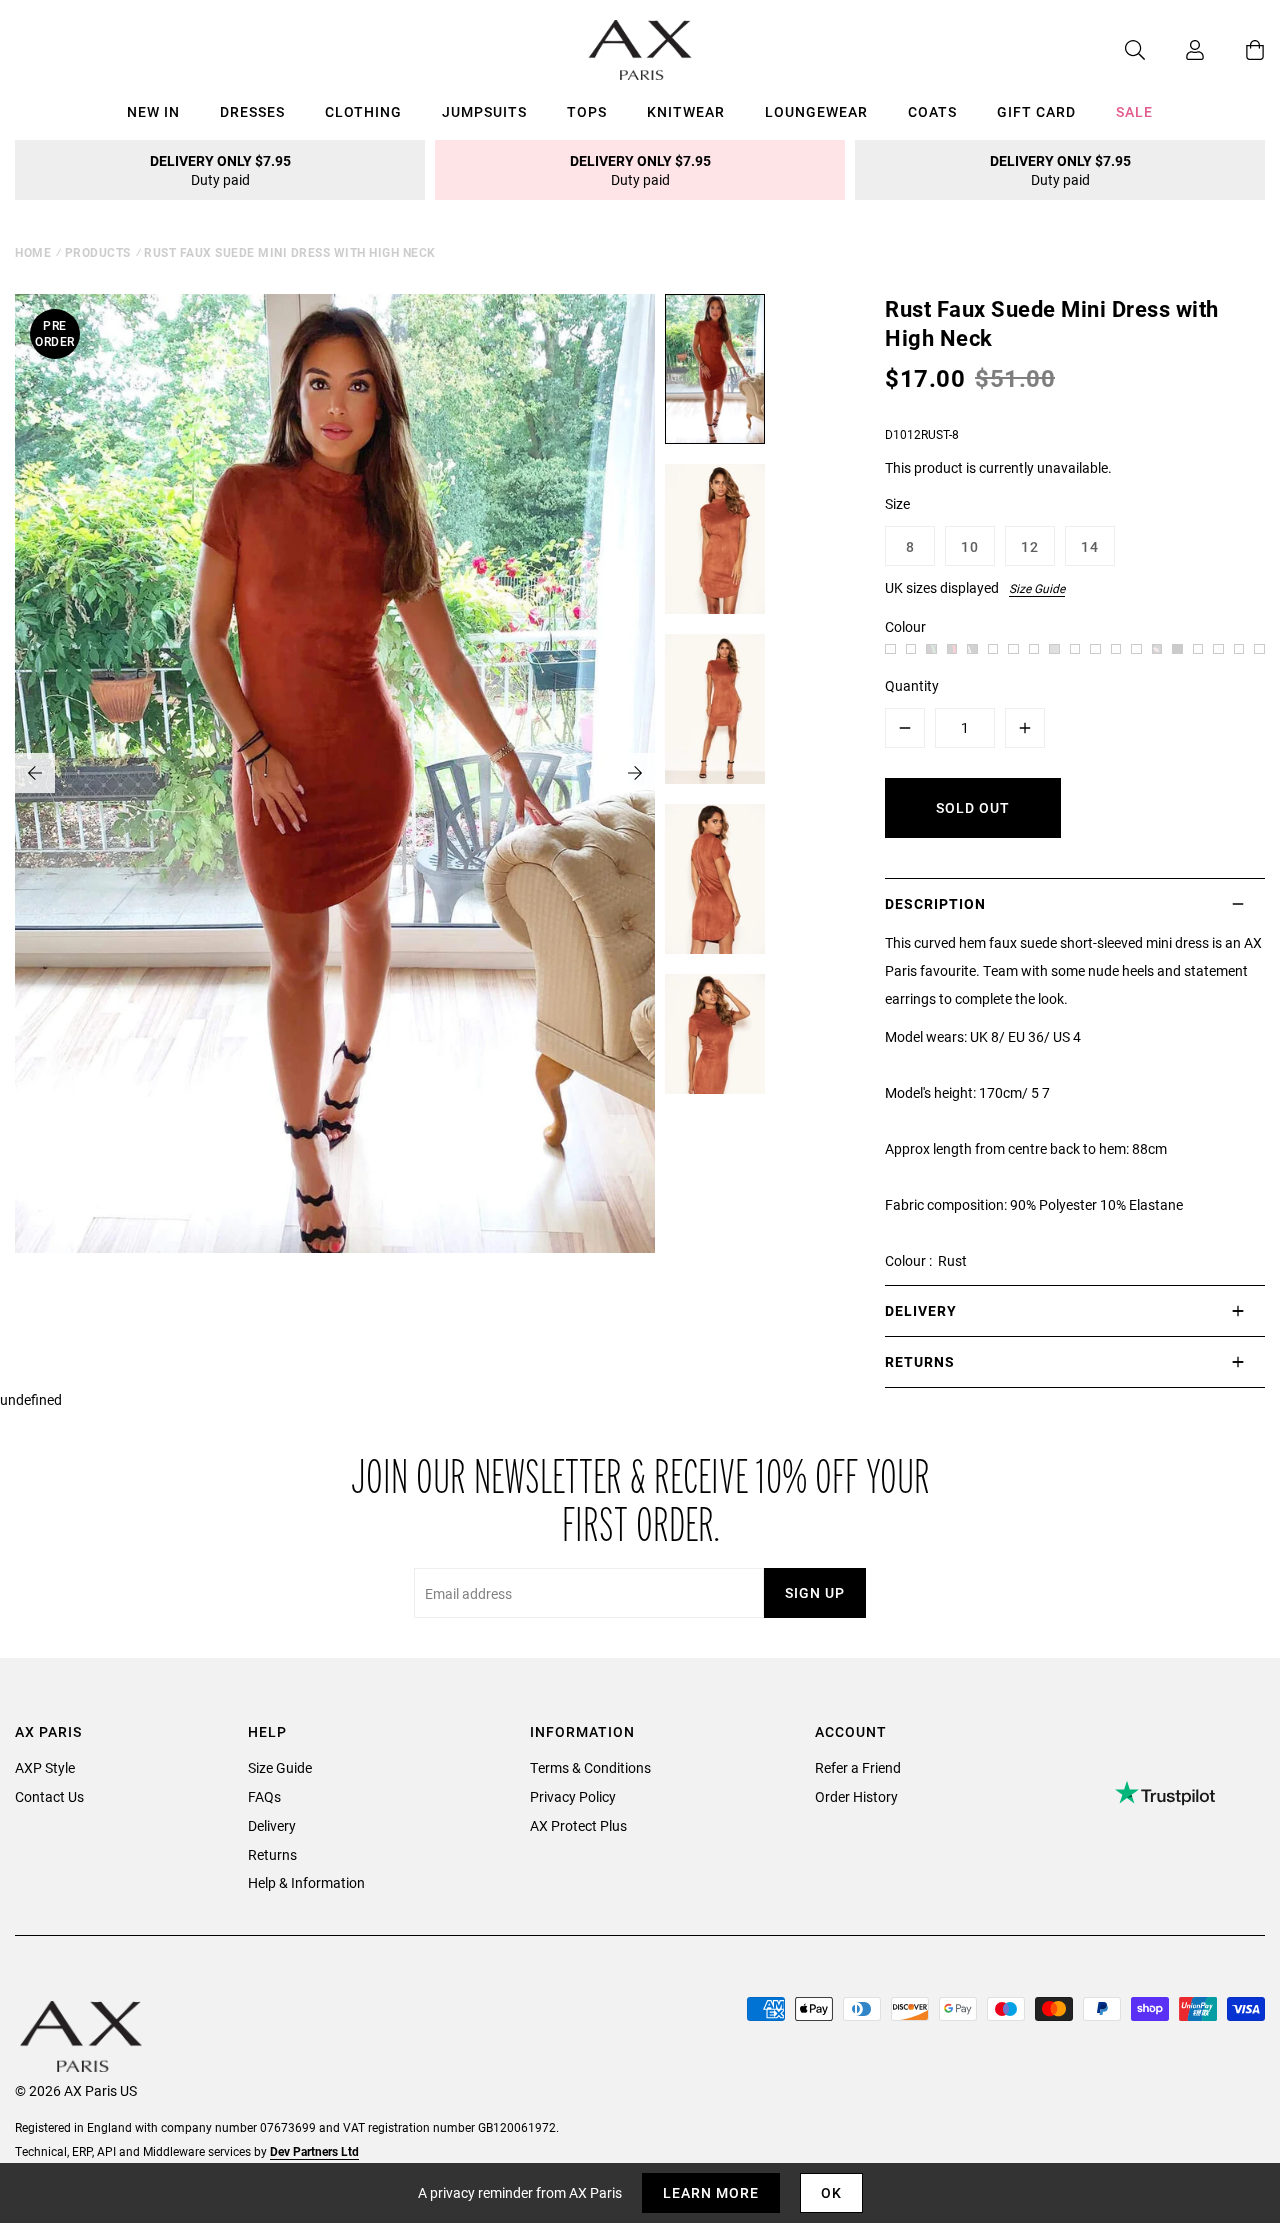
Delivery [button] (921, 1310)
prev (35, 773)
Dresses (252, 111)
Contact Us (49, 1796)
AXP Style (45, 1767)
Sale (1134, 111)
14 (1090, 546)
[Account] (1175, 50)
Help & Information (306, 1882)
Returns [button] (920, 1361)
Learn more (711, 2192)
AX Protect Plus (578, 1825)
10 (970, 546)
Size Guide (1037, 588)
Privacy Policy (573, 1796)
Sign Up (815, 1592)
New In (153, 111)
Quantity (912, 685)
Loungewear (816, 111)
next (635, 773)
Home (33, 252)
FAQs (264, 1796)
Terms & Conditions (590, 1767)
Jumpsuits (484, 111)
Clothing (363, 111)
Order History (856, 1796)
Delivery (272, 1825)
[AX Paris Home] (640, 50)
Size (897, 503)
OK (831, 2192)
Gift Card (1036, 111)
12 (1030, 546)
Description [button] (935, 903)
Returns (272, 1854)
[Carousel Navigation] (335, 773)
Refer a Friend (858, 1767)
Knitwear (686, 111)
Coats (932, 111)
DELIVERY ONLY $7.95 (220, 170)
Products (98, 252)
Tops (587, 111)
